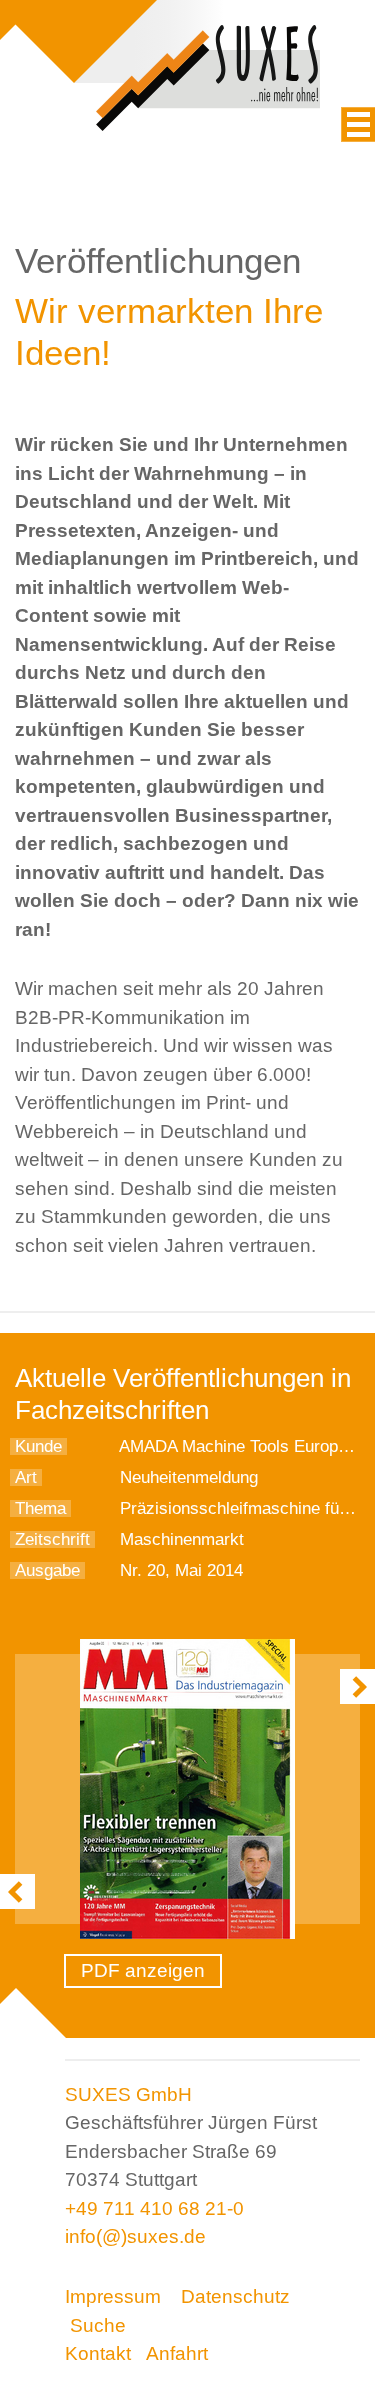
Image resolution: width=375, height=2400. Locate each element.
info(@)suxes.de (135, 2236)
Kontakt (98, 2353)
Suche (98, 2325)
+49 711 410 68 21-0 (154, 2208)
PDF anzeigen (143, 1970)
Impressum (113, 2296)
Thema (40, 1508)
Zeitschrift (52, 1539)
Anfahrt (177, 2353)
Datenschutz (235, 2296)
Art (26, 1477)
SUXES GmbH (128, 2094)
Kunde (38, 1446)
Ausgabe (47, 1570)
